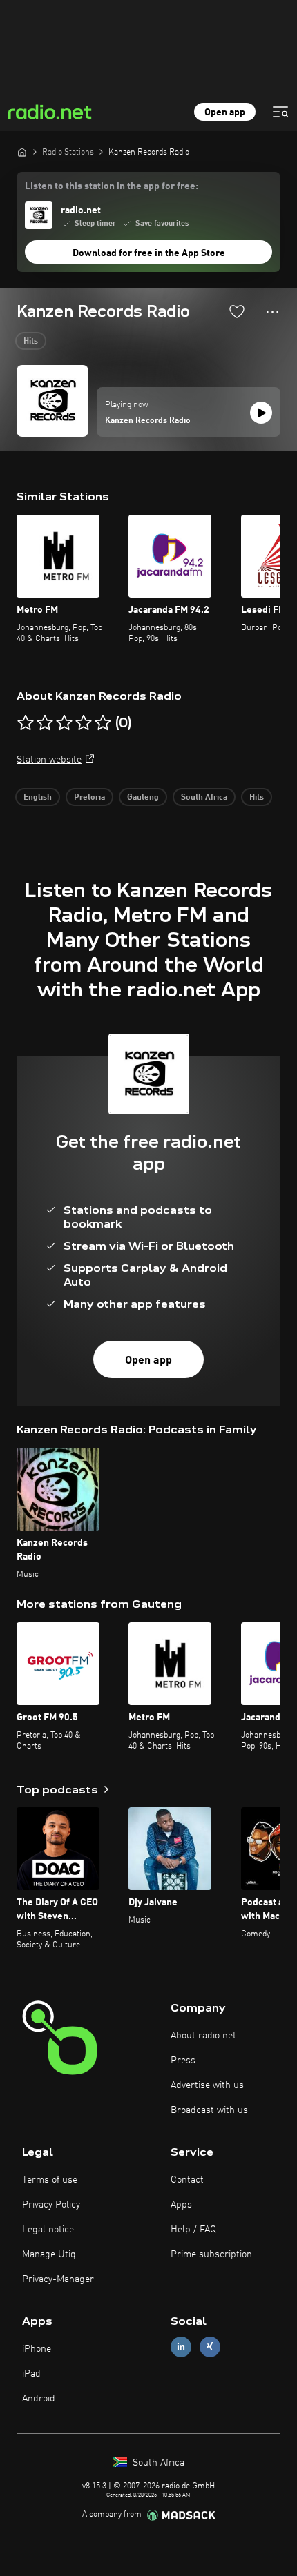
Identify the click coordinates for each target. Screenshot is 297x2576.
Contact (187, 2180)
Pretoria (89, 798)
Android (39, 2399)
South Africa (204, 798)
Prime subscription (211, 2254)
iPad (31, 2374)
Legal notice (48, 2230)
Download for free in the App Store (149, 253)
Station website (49, 760)
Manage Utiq (49, 2254)
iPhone (37, 2349)
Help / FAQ (193, 2230)
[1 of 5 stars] (26, 723)
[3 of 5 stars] (64, 723)
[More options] (272, 312)
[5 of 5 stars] (103, 723)
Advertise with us (207, 2085)
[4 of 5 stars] (84, 723)
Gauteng (143, 798)
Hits (31, 342)
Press (183, 2061)
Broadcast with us (209, 2110)
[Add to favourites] (237, 311)
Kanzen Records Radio (148, 421)
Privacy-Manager (58, 2279)
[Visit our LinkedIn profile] (181, 2347)
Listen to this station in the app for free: (112, 186)
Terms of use (50, 2180)
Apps (181, 2205)
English (38, 798)
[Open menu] (280, 112)
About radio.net (203, 2036)
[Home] (22, 152)
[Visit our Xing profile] (210, 2347)
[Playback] (261, 413)
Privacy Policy (51, 2205)
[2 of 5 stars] (45, 723)
